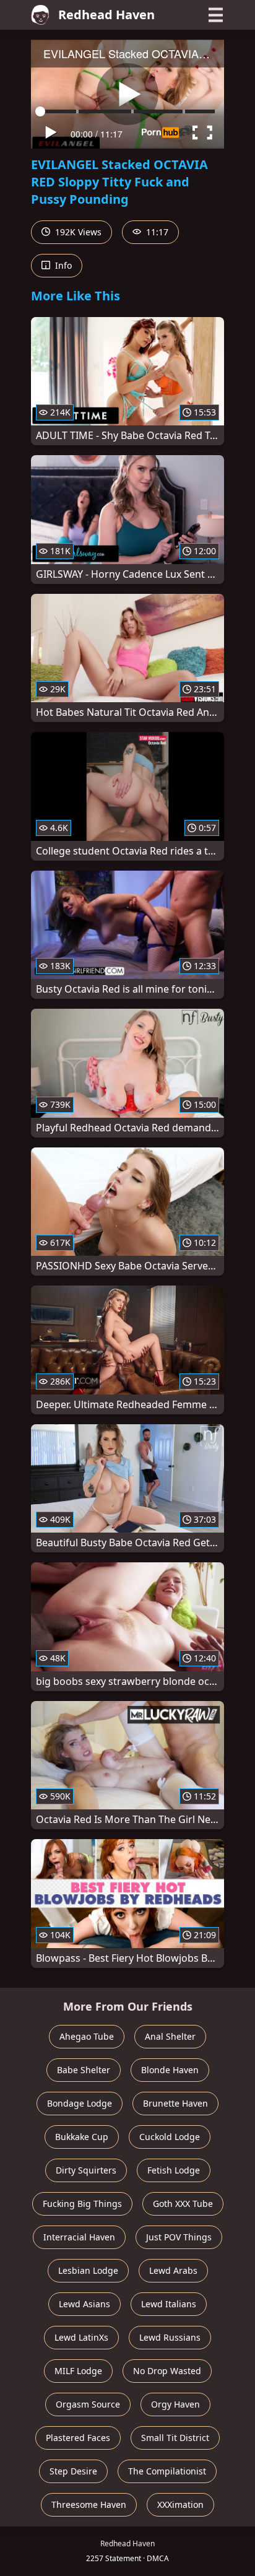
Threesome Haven (89, 2504)
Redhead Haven (106, 15)
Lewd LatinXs (81, 2337)
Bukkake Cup (82, 2137)
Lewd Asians (84, 2304)
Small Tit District (175, 2438)
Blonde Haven (170, 2070)
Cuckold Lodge (170, 2137)
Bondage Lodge (80, 2103)
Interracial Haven (79, 2237)
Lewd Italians (169, 2304)
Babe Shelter (84, 2070)
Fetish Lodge (174, 2170)
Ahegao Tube (87, 2036)
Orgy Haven (175, 2404)
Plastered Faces (78, 2438)
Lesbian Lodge (88, 2270)
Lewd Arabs (173, 2270)
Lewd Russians (170, 2337)
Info (62, 265)
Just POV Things (179, 2237)
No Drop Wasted (167, 2371)
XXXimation (180, 2504)
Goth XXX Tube (183, 2204)
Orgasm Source (88, 2404)
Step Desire (73, 2471)
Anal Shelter (170, 2036)
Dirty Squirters (86, 2170)
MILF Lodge (78, 2371)
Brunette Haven (175, 2103)
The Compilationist (167, 2471)
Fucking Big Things (82, 2204)
